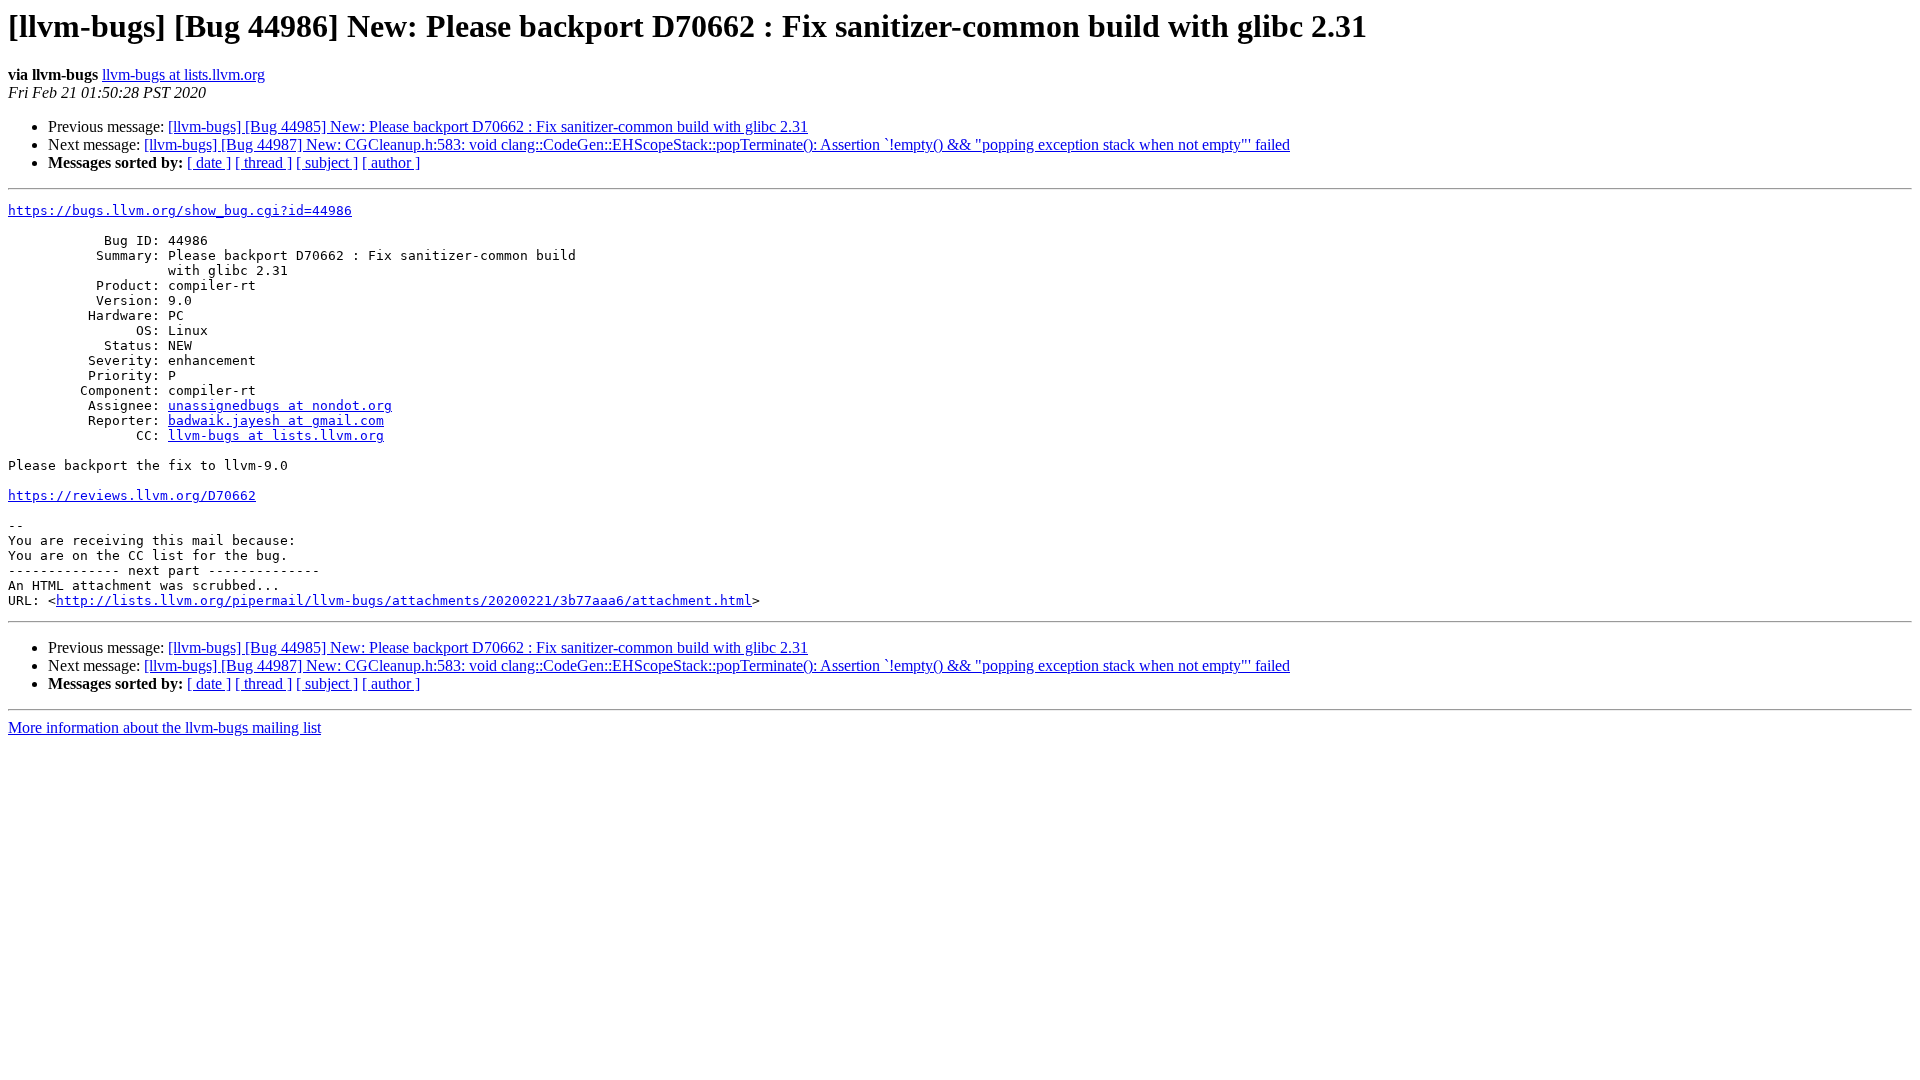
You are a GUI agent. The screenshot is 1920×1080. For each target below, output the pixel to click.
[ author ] (391, 162)
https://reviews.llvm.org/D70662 (132, 495)
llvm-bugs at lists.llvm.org (183, 74)
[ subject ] (327, 162)
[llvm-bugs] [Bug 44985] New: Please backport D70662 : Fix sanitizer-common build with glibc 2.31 (488, 126)
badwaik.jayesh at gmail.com (276, 420)
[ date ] (209, 162)
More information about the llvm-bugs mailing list (164, 727)
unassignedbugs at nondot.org (280, 405)
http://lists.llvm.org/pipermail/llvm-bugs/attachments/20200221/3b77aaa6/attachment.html (404, 600)
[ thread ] (263, 162)
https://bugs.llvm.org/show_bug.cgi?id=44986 (180, 210)
